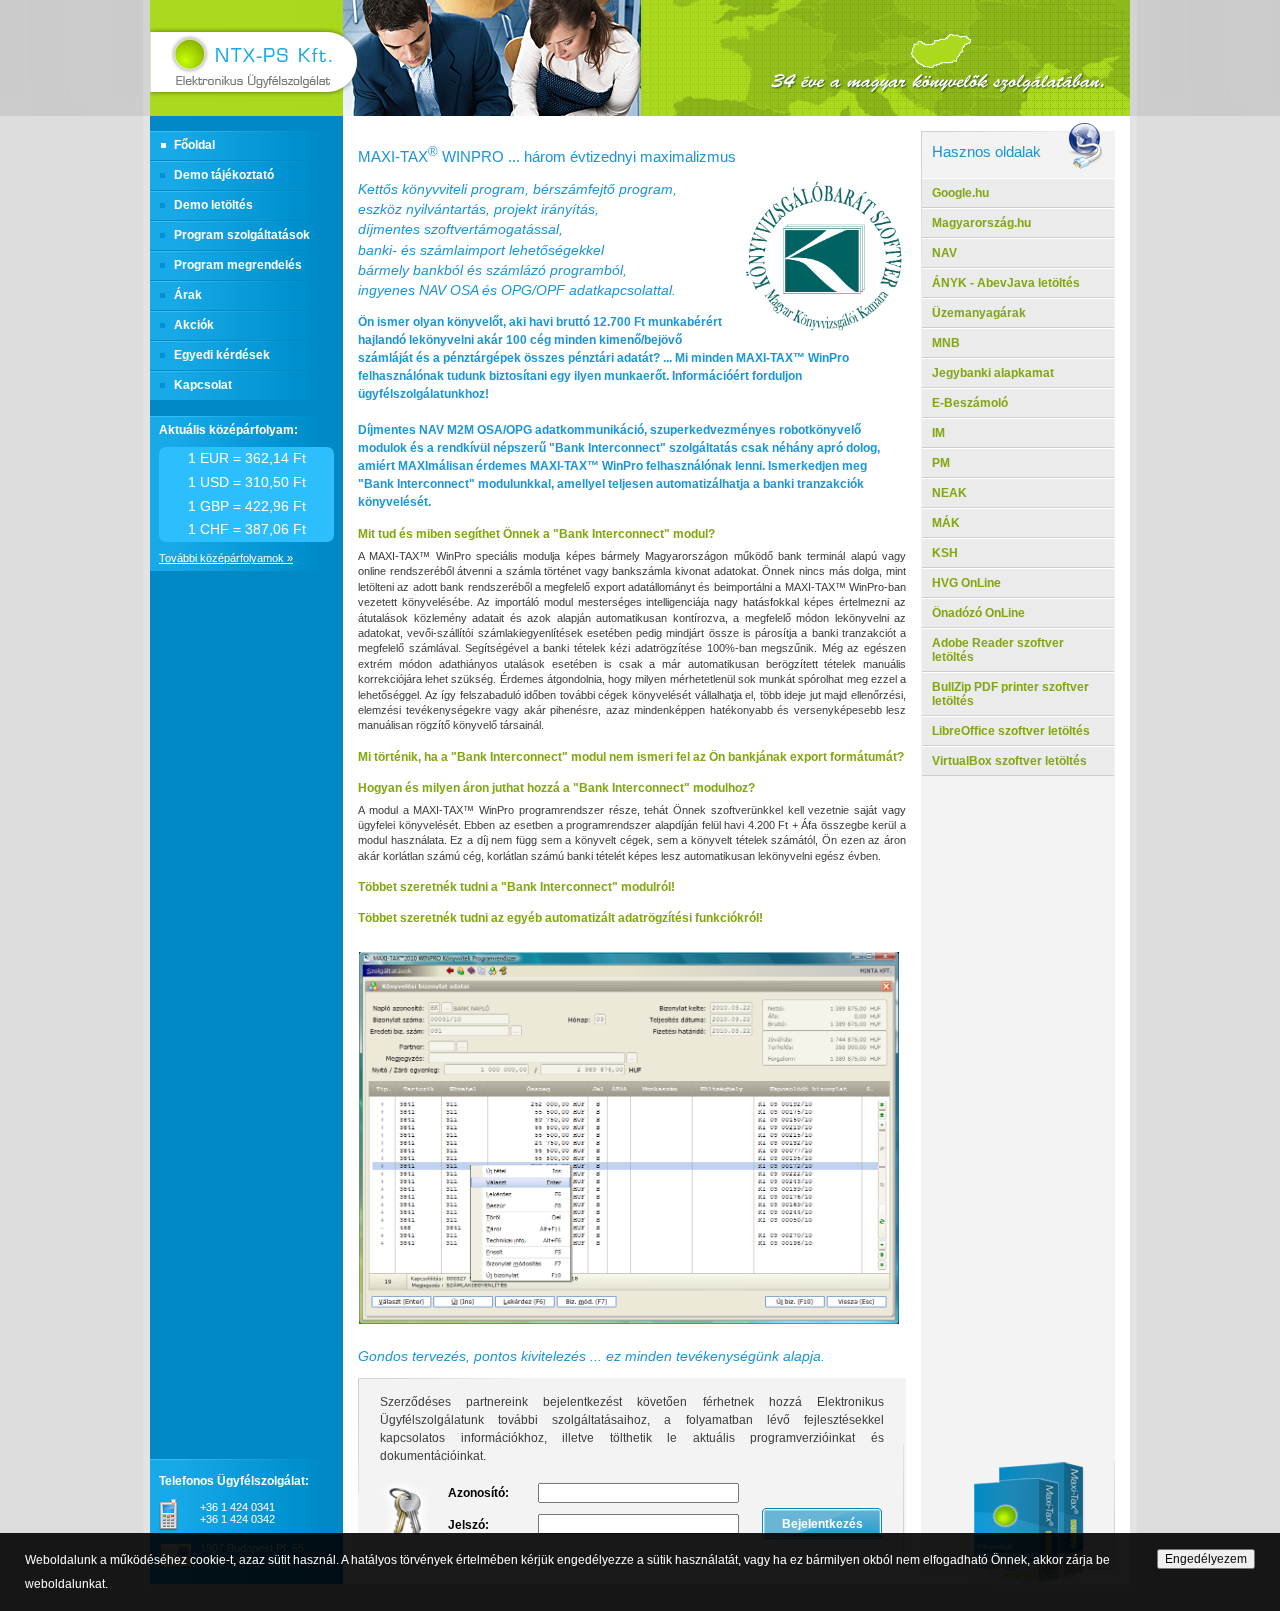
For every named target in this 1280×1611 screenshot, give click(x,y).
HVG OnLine (966, 583)
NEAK (949, 493)
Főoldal (194, 145)
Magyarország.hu (981, 223)
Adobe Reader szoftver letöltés (998, 650)
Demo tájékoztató (224, 175)
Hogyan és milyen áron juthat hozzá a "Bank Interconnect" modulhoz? (556, 788)
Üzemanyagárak (979, 313)
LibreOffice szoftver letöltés (1011, 731)
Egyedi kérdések (222, 355)
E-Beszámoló (970, 403)
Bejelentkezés (822, 1524)
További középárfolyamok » (226, 558)
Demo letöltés (213, 205)
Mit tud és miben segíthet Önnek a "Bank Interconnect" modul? (536, 534)
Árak (188, 295)
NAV (944, 253)
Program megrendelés (238, 265)
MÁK (946, 523)
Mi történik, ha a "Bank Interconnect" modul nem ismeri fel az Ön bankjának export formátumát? (631, 757)
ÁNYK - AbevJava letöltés (1006, 283)
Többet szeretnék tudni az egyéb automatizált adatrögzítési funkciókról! (560, 918)
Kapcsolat (203, 385)
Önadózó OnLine (978, 613)
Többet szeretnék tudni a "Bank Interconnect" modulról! (516, 887)
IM (938, 433)
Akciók (194, 325)
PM (941, 463)
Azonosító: (478, 1493)
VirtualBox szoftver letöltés (1009, 761)
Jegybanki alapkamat (993, 373)
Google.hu (960, 193)
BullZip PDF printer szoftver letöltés (1010, 694)
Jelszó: (468, 1525)
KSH (945, 553)
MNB (946, 343)
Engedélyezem (1206, 1559)
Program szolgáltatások (242, 235)
